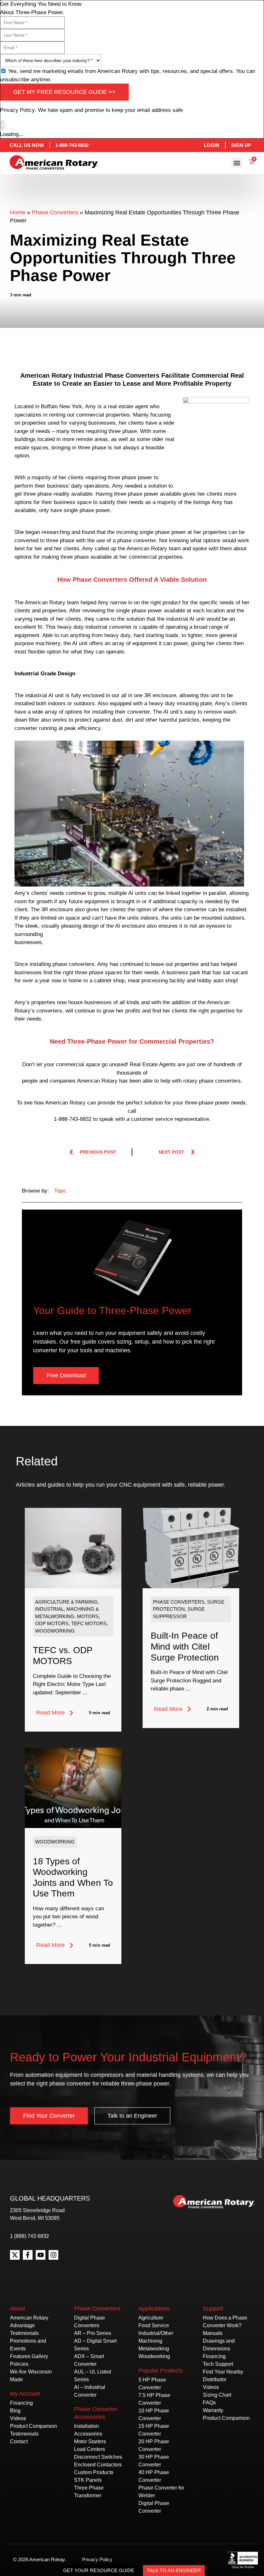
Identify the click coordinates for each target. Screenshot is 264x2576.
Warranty (213, 2410)
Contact (19, 2441)
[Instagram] (53, 2255)
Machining (150, 2341)
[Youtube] (41, 2255)
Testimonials (24, 2333)
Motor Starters (90, 2441)
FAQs (209, 2403)
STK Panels (88, 2480)
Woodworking (154, 2356)
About (18, 2309)
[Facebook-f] (28, 2255)
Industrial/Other (156, 2333)
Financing (21, 2403)
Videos (18, 2418)
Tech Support (218, 2364)
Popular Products (161, 2371)
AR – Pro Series (93, 2333)
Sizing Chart (217, 2395)
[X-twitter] (15, 2255)
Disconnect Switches (98, 2457)
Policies (19, 2364)
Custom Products (94, 2472)
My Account (25, 2394)
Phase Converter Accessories (96, 2413)
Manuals (213, 2333)
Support (213, 2309)
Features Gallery (29, 2356)
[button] (237, 163)
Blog (15, 2411)
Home (18, 212)
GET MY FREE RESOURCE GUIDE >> (64, 92)
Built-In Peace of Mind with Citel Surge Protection (185, 1646)
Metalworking (154, 2349)
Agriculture (151, 2318)
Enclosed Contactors (98, 2465)
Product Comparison (33, 2426)
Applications (154, 2309)
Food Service (154, 2325)
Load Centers (90, 2449)
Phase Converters (55, 212)
